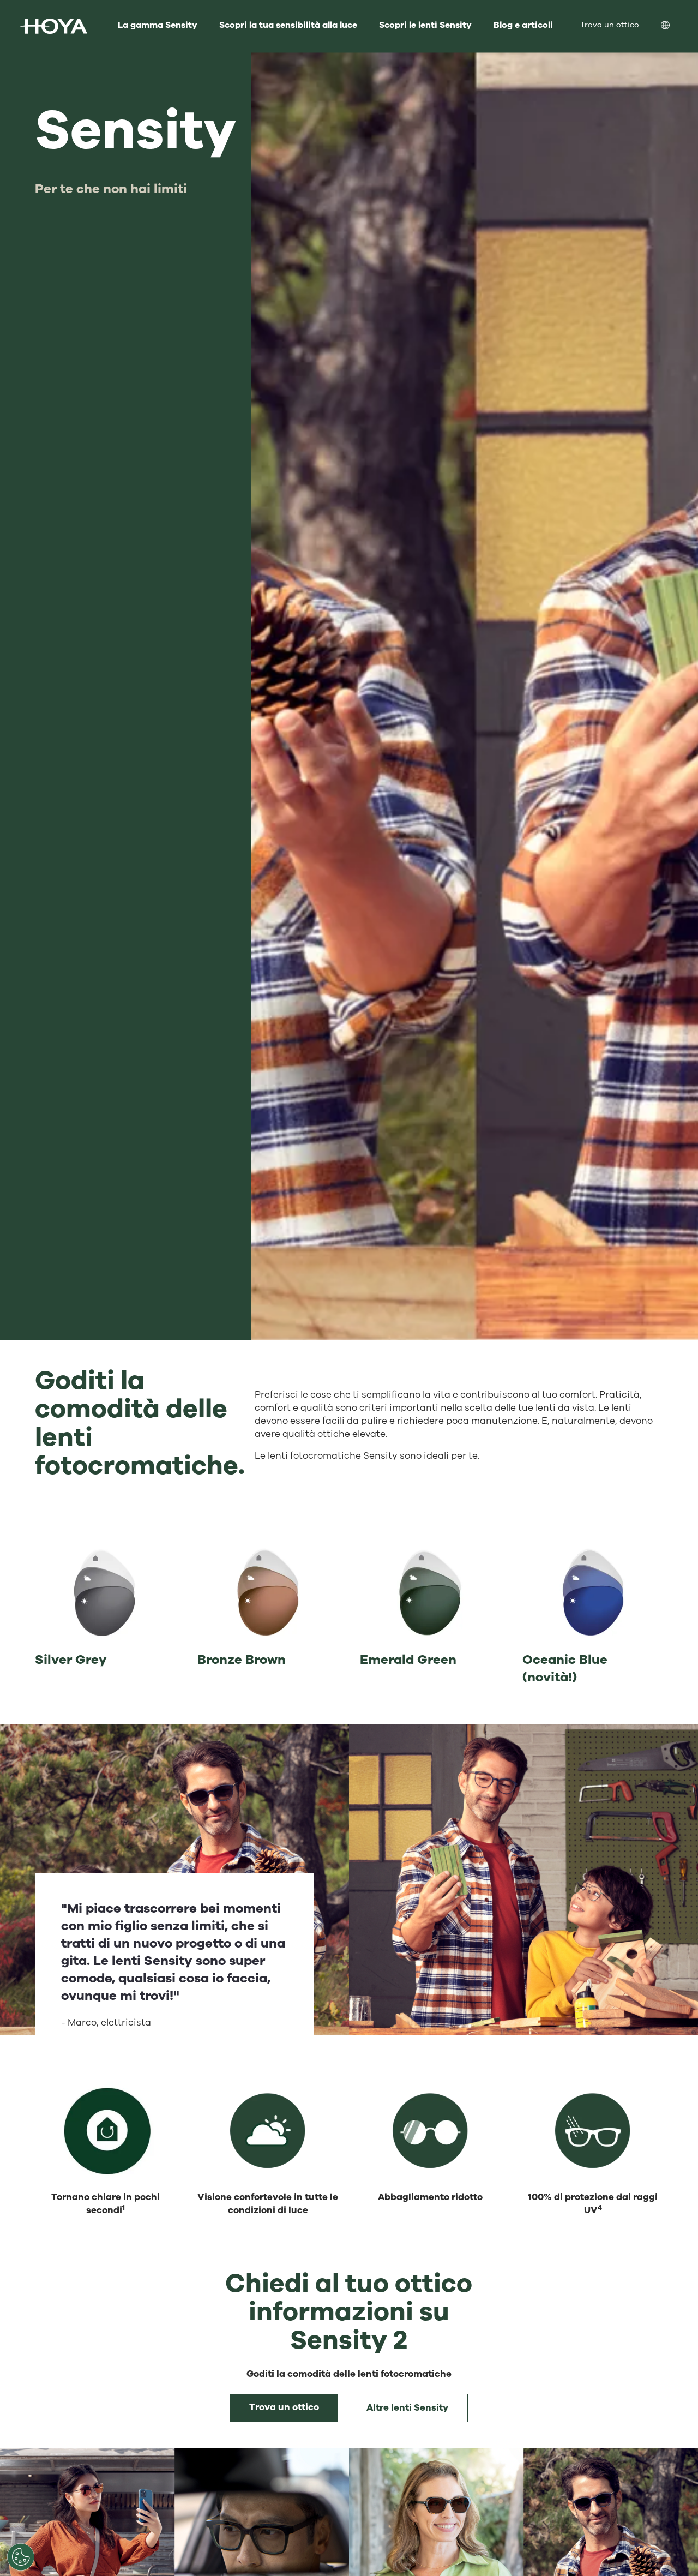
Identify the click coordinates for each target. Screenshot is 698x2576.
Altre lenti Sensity (407, 2408)
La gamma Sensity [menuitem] (158, 25)
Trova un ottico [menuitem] (610, 25)
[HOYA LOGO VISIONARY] (53, 26)
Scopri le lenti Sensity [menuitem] (425, 25)
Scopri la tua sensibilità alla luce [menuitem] (288, 25)
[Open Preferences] (21, 2557)
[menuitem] (674, 26)
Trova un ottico (284, 2407)
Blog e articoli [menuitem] (523, 25)
